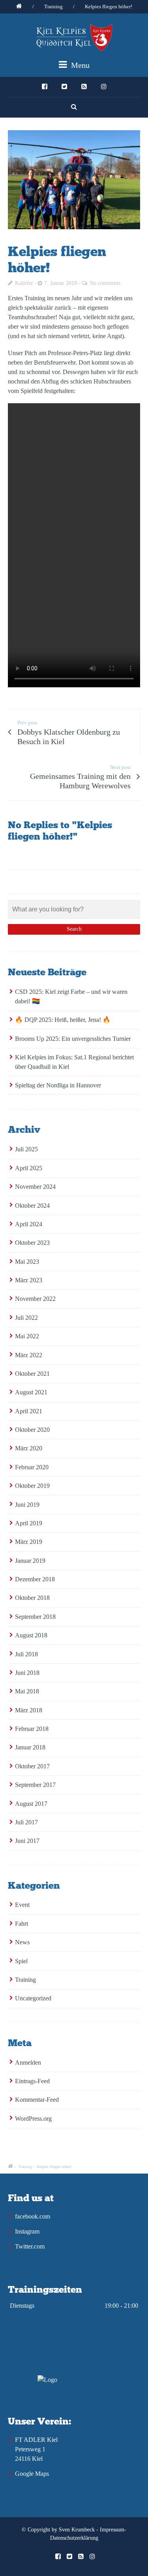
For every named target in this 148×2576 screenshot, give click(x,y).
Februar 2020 (32, 1467)
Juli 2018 (26, 1654)
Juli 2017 (26, 1822)
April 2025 (29, 1168)
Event (22, 1905)
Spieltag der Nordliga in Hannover (58, 1085)
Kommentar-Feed (37, 2100)
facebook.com (33, 2216)
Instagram (27, 2231)
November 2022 (35, 1299)
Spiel (21, 1961)
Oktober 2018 (32, 1598)
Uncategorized (33, 1998)
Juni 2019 (27, 1505)
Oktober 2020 (32, 1430)
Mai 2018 (27, 1691)
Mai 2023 (27, 1262)
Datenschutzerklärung (74, 2538)
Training (53, 7)
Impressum (112, 2530)
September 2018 (35, 1617)
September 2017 (35, 1785)
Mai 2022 (27, 1336)
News (22, 1942)
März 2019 (29, 1542)
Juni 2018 (27, 1673)
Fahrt (22, 1924)
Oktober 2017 (32, 1766)
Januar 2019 (30, 1561)
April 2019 (29, 1523)
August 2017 (31, 1804)
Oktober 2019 (32, 1486)
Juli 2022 (26, 1318)
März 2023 (29, 1280)
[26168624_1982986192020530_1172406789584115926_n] (74, 180)
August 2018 (31, 1635)
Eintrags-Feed (32, 2081)
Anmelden (28, 2062)
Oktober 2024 (32, 1206)
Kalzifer (24, 283)
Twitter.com (30, 2246)
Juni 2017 (27, 1841)
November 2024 (35, 1187)
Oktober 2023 (32, 1243)
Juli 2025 (26, 1149)
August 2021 (31, 1392)
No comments (105, 283)
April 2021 (29, 1411)
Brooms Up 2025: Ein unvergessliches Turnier (73, 1039)
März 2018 (29, 1710)
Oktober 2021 (32, 1374)
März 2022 (29, 1355)
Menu (79, 65)
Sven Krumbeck (77, 2530)
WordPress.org (33, 2119)
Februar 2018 (32, 1729)
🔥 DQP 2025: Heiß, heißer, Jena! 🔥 (63, 1020)
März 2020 (29, 1448)
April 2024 (29, 1224)
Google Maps (32, 2474)
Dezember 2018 (35, 1579)
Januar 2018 (30, 1747)
